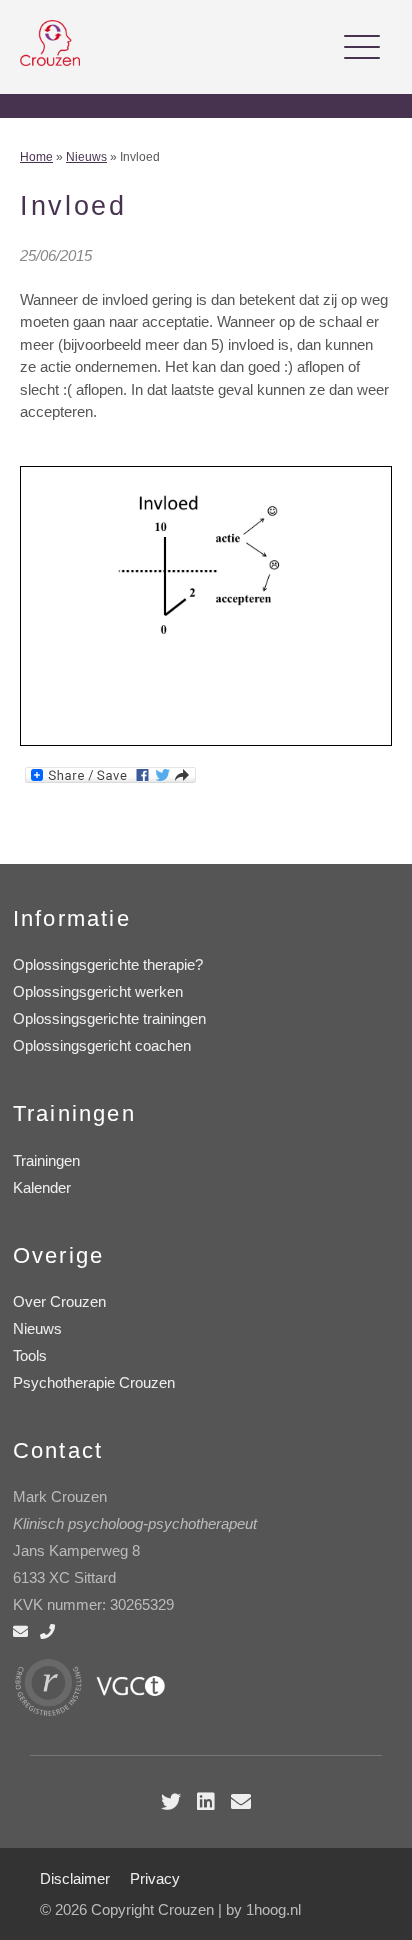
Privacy (155, 1878)
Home (36, 157)
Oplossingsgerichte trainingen (109, 1018)
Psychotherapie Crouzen (94, 1382)
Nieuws (86, 157)
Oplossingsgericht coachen (102, 1045)
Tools (30, 1355)
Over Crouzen (59, 1301)
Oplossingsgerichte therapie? (108, 964)
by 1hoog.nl (263, 1909)
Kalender (42, 1187)
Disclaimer (75, 1878)
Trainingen (46, 1160)
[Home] (50, 60)
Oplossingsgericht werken (98, 991)
